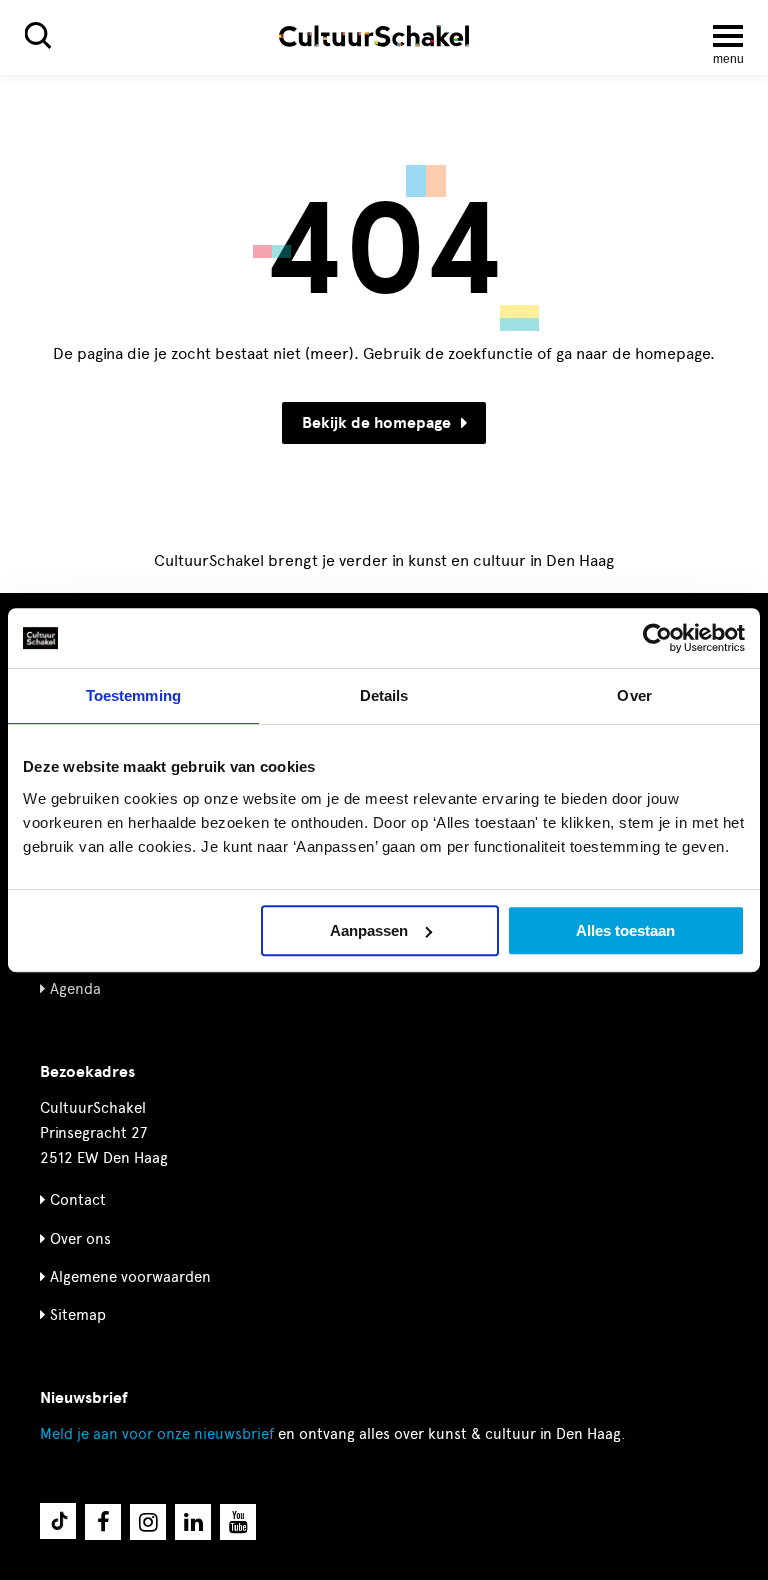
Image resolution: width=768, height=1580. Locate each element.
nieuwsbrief (157, 1434)
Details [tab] (384, 695)
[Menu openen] (728, 36)
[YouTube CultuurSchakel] (238, 1522)
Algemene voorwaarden (130, 1277)
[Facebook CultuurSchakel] (103, 1522)
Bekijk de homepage (376, 423)
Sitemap (78, 1315)
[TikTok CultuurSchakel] (58, 1521)
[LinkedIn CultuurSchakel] (193, 1522)
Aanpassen (369, 930)
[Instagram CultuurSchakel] (148, 1522)
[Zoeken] (38, 35)
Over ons (80, 1239)
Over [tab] (634, 695)
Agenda (75, 989)
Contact (78, 1200)
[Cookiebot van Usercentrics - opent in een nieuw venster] (657, 638)
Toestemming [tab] (133, 695)
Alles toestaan (625, 930)
